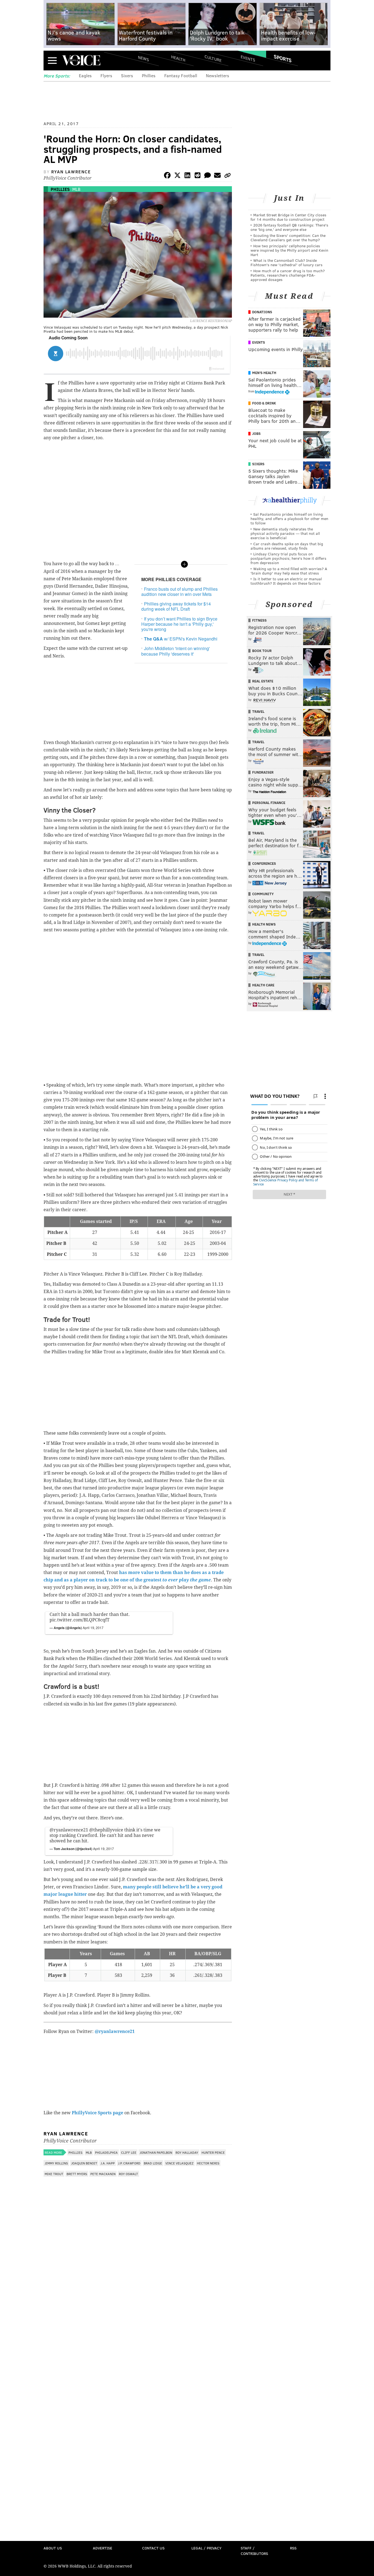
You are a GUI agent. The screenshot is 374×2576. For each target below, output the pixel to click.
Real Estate (263, 681)
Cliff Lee (129, 2152)
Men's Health (264, 373)
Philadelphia (106, 2152)
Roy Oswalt (128, 2174)
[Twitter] (177, 176)
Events (248, 58)
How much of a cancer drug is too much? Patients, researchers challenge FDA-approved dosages (288, 275)
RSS (293, 2548)
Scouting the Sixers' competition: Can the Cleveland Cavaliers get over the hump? (288, 238)
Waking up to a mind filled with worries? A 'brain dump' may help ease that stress (289, 571)
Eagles (85, 75)
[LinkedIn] (188, 176)
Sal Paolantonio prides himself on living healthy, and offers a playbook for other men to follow (289, 519)
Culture (213, 58)
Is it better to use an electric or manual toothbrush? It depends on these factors (286, 581)
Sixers (127, 75)
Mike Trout (54, 2174)
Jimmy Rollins (56, 2163)
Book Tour (262, 651)
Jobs (256, 433)
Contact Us (153, 2548)
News (143, 58)
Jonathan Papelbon (156, 2152)
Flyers (106, 75)
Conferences (264, 863)
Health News (264, 924)
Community (263, 894)
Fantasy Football (181, 75)
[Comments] (208, 176)
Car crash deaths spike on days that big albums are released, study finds (287, 546)
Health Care (263, 985)
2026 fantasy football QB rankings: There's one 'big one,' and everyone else (289, 227)
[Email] (217, 176)
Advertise (103, 2548)
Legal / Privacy (206, 2548)
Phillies (149, 75)
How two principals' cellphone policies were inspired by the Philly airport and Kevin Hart (289, 250)
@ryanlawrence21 (69, 1830)
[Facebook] (167, 176)
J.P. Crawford (129, 2163)
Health (178, 58)
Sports (283, 58)
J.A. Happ (108, 2163)
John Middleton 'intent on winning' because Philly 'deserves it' (176, 651)
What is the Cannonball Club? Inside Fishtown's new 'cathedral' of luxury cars (287, 262)
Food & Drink (264, 403)
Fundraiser (263, 772)
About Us (53, 2548)
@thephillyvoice (106, 1830)
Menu (52, 60)
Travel (258, 711)
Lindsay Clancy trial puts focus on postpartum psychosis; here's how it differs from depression (288, 558)
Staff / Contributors (254, 2551)
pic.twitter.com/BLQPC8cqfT (80, 1620)
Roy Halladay (187, 2152)
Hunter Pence (213, 2152)
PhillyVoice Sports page (97, 2113)
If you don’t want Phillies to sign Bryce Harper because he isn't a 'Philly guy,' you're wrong (179, 624)
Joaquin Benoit (84, 2163)
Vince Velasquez (179, 2163)
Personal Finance (269, 803)
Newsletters (218, 75)
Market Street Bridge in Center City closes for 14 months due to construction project (288, 217)
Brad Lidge (153, 2163)
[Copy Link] (228, 176)
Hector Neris (208, 2163)
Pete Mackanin (103, 2174)
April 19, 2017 (93, 1628)
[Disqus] (138, 2325)
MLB (76, 189)
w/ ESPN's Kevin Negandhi (181, 639)
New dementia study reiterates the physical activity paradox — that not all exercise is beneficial (285, 533)
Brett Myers (77, 2174)
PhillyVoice (81, 60)
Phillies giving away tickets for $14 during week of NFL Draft (176, 606)
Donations (262, 312)
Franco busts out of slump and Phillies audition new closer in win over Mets (179, 591)
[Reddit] (197, 176)
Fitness (259, 620)
